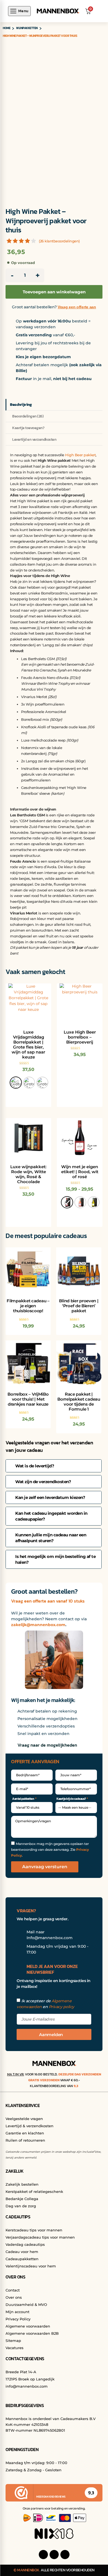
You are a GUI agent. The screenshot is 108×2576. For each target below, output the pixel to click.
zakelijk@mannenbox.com (38, 1625)
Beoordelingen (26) (28, 416)
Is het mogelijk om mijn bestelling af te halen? (55, 1559)
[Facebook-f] (43, 2555)
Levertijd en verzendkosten (34, 439)
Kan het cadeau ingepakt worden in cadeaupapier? (51, 1516)
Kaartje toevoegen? (28, 428)
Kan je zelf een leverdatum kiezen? (50, 1497)
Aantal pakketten (23, 1799)
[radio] (16, 1083)
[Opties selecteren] (41, 1257)
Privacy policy (61, 2007)
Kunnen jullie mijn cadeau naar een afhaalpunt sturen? (51, 1538)
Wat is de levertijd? (35, 1466)
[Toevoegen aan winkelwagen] (92, 1257)
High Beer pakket (80, 455)
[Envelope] (65, 2555)
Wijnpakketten (27, 28)
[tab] (54, 1466)
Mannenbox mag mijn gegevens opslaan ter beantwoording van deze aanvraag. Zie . (50, 1850)
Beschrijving (21, 405)
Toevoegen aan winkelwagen (54, 292)
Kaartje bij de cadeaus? (71, 1799)
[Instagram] (54, 2555)
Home (7, 28)
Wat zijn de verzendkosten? (43, 1482)
